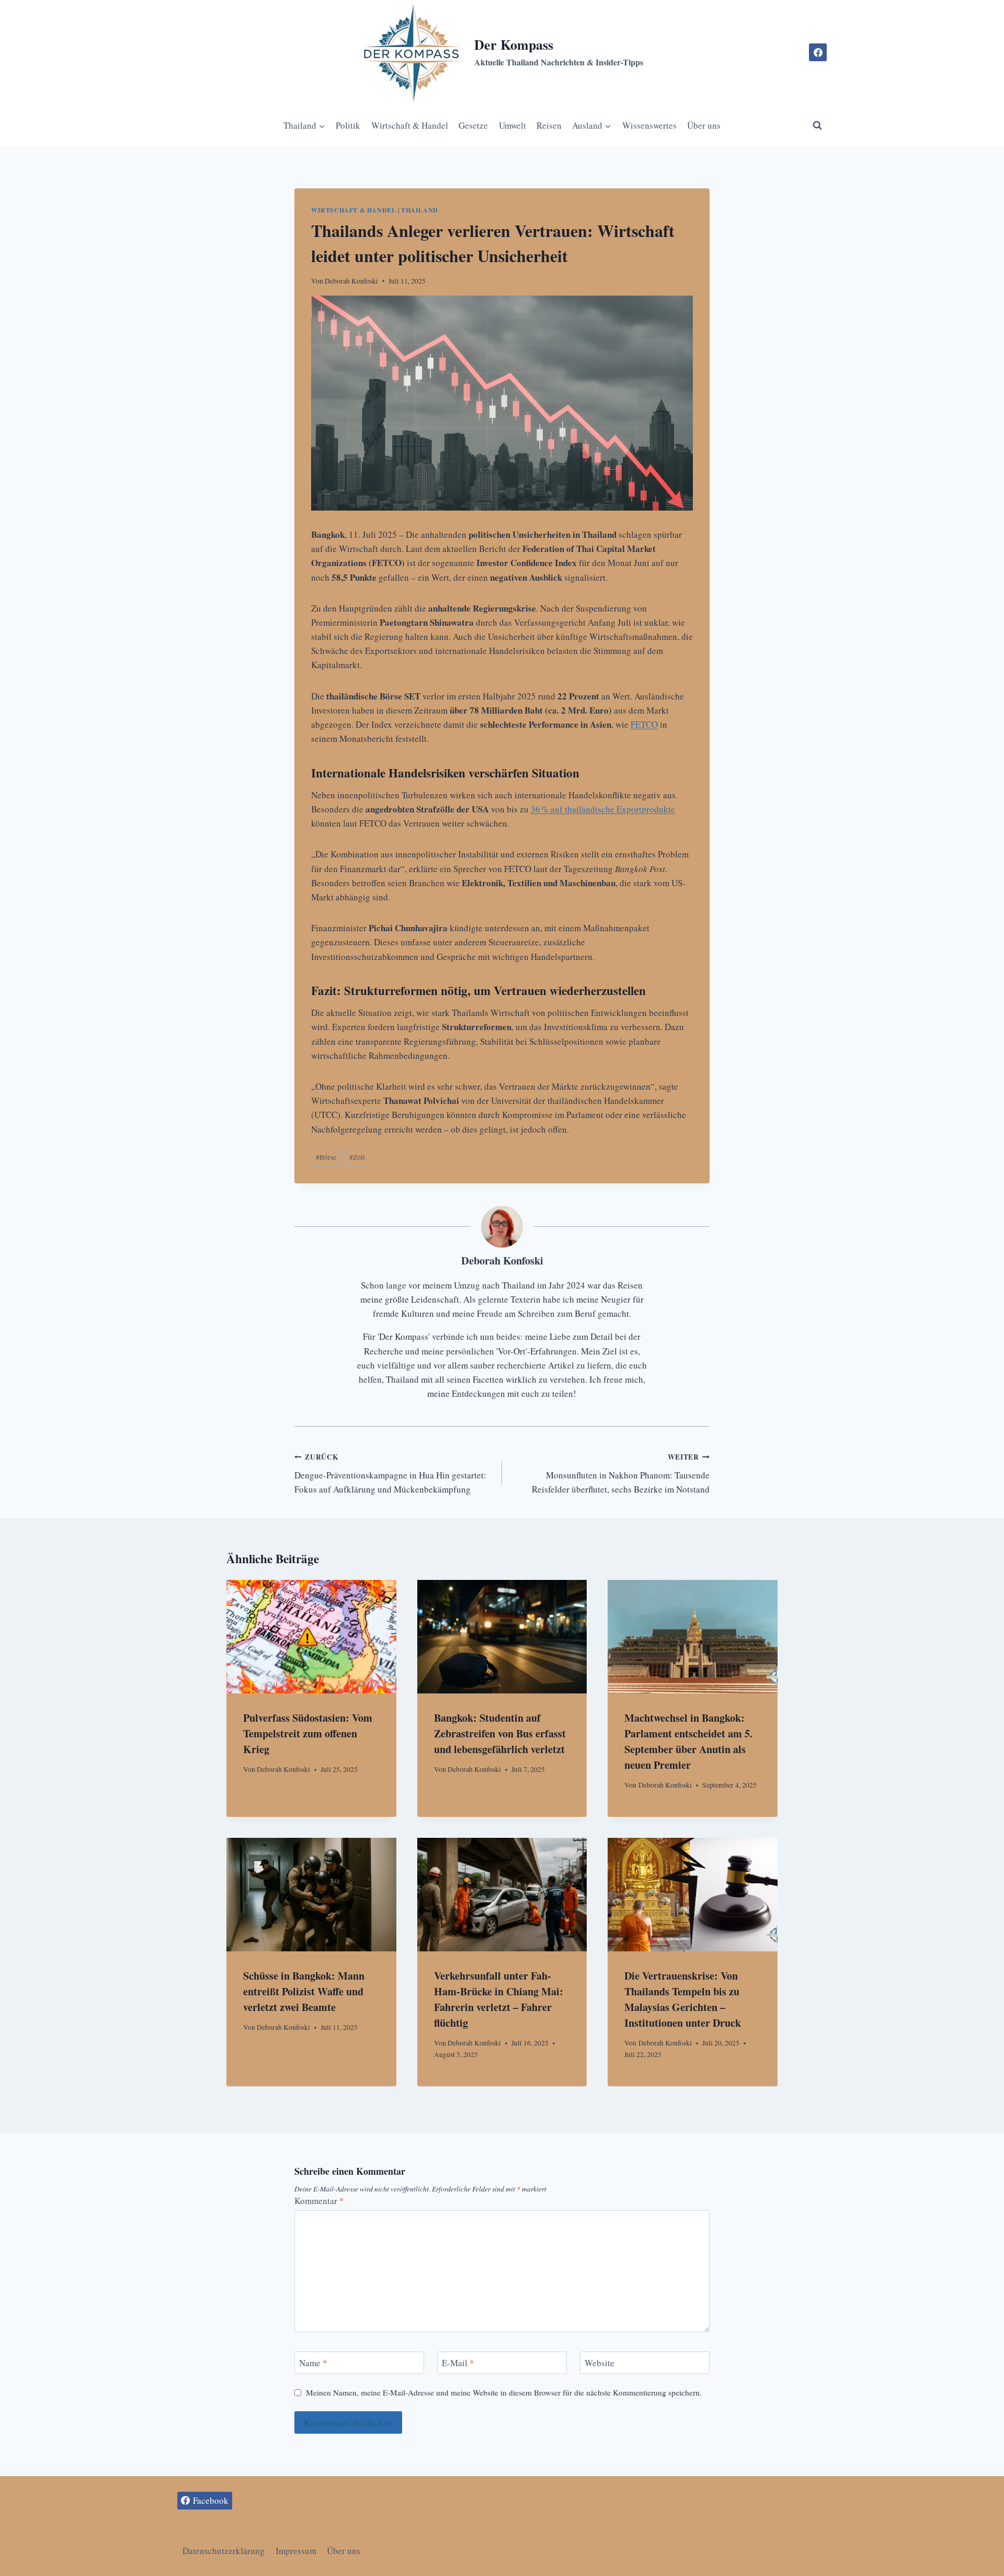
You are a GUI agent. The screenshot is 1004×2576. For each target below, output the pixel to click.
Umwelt (512, 125)
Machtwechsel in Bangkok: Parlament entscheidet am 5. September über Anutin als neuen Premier (688, 1741)
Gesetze (473, 125)
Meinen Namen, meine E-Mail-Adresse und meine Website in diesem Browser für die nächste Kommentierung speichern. (504, 2393)
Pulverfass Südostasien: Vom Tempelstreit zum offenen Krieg (308, 1733)
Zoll (357, 1157)
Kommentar (319, 2201)
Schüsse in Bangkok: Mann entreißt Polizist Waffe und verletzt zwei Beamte (304, 1991)
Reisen (549, 125)
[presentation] (311, 1636)
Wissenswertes (649, 125)
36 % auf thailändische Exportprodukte (603, 809)
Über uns (704, 125)
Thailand (420, 210)
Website (600, 2363)
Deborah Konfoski (351, 281)
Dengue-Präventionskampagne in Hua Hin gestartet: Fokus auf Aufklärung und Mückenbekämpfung (390, 1473)
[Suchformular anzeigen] (817, 126)
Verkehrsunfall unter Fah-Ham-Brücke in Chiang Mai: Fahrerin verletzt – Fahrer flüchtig (499, 1999)
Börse (326, 1157)
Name (313, 2363)
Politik (348, 125)
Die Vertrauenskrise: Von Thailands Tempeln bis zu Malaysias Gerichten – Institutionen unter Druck (683, 1999)
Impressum (296, 2551)
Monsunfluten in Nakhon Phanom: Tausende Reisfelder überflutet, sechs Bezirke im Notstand (621, 1473)
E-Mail (458, 2363)
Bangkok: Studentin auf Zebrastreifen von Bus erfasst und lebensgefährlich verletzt (500, 1733)
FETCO (644, 724)
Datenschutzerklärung (224, 2551)
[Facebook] (818, 52)
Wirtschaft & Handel (410, 125)
